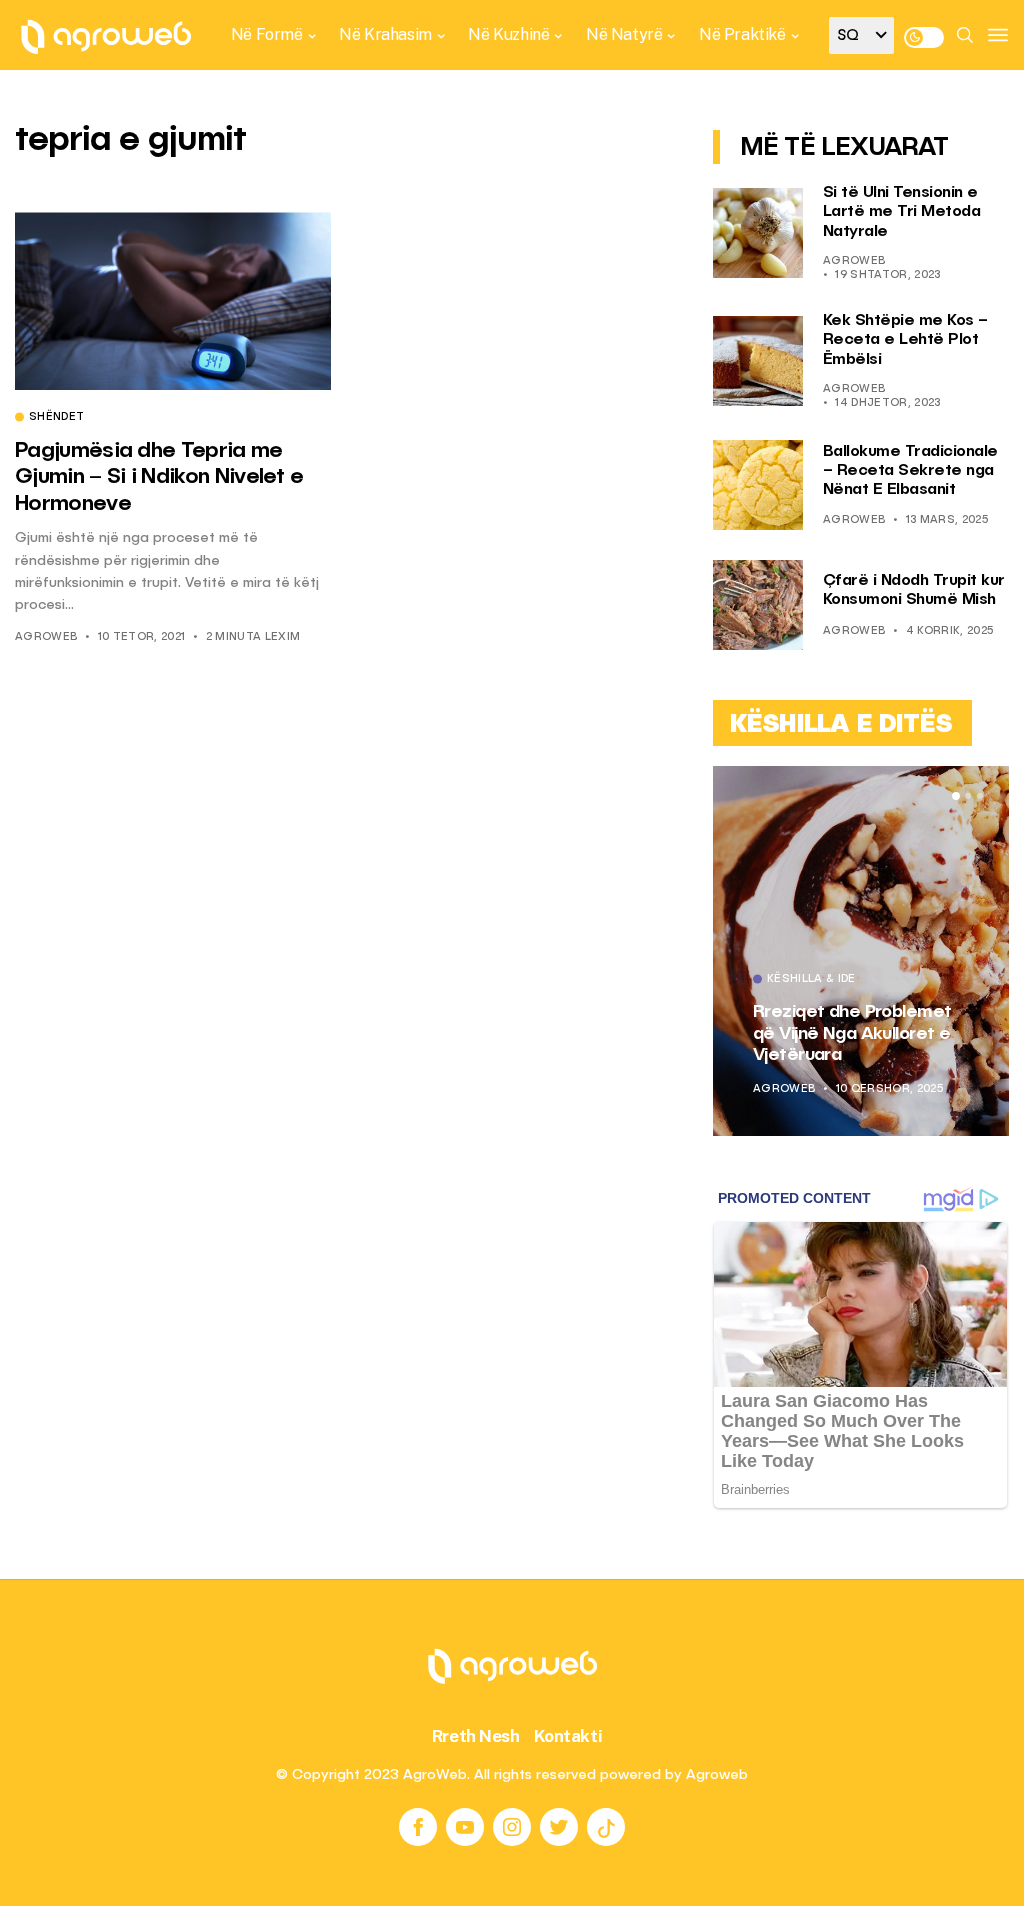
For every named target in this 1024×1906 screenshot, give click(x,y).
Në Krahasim (385, 34)
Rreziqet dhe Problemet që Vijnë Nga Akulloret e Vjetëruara (852, 1033)
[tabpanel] (861, 951)
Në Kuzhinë (508, 34)
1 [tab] (956, 796)
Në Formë (267, 34)
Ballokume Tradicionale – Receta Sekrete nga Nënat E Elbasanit (910, 471)
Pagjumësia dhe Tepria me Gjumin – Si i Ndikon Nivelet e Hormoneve (159, 477)
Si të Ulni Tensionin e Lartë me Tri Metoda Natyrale (902, 212)
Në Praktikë (742, 34)
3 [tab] (980, 796)
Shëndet (56, 418)
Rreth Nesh (476, 1736)
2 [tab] (968, 796)
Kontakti (568, 1736)
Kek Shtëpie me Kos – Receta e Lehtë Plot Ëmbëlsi (905, 340)
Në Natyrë (624, 34)
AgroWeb (46, 637)
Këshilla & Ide (811, 980)
